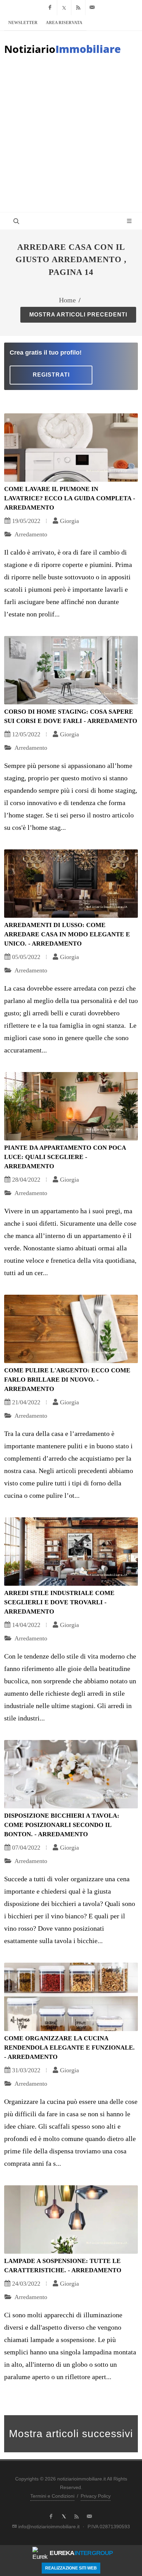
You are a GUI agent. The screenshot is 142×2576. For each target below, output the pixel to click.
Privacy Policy (96, 2496)
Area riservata (64, 23)
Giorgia (69, 521)
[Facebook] (50, 8)
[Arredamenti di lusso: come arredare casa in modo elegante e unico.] (71, 884)
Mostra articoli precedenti (78, 315)
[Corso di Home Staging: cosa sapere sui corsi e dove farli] (71, 670)
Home (67, 300)
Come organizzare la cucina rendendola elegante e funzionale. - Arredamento (69, 2048)
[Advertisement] (71, 138)
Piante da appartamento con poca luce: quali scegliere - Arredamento (65, 1157)
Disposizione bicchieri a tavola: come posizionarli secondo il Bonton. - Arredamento (62, 1825)
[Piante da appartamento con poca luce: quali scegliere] (71, 1106)
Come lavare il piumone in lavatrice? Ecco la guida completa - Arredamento (70, 498)
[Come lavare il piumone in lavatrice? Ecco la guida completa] (71, 448)
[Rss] (78, 8)
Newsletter (23, 23)
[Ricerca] (16, 221)
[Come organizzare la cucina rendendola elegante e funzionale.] (71, 1997)
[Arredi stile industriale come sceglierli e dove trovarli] (71, 1552)
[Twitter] (64, 8)
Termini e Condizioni (52, 2496)
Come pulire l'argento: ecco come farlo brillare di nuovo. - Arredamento (67, 1380)
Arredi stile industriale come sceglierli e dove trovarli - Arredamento (59, 1602)
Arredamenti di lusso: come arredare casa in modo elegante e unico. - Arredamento (67, 934)
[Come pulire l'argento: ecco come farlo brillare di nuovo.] (71, 1329)
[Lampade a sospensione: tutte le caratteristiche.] (71, 2220)
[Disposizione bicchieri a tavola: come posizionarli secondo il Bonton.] (71, 1774)
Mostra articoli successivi (71, 2434)
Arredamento (30, 534)
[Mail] (92, 8)
